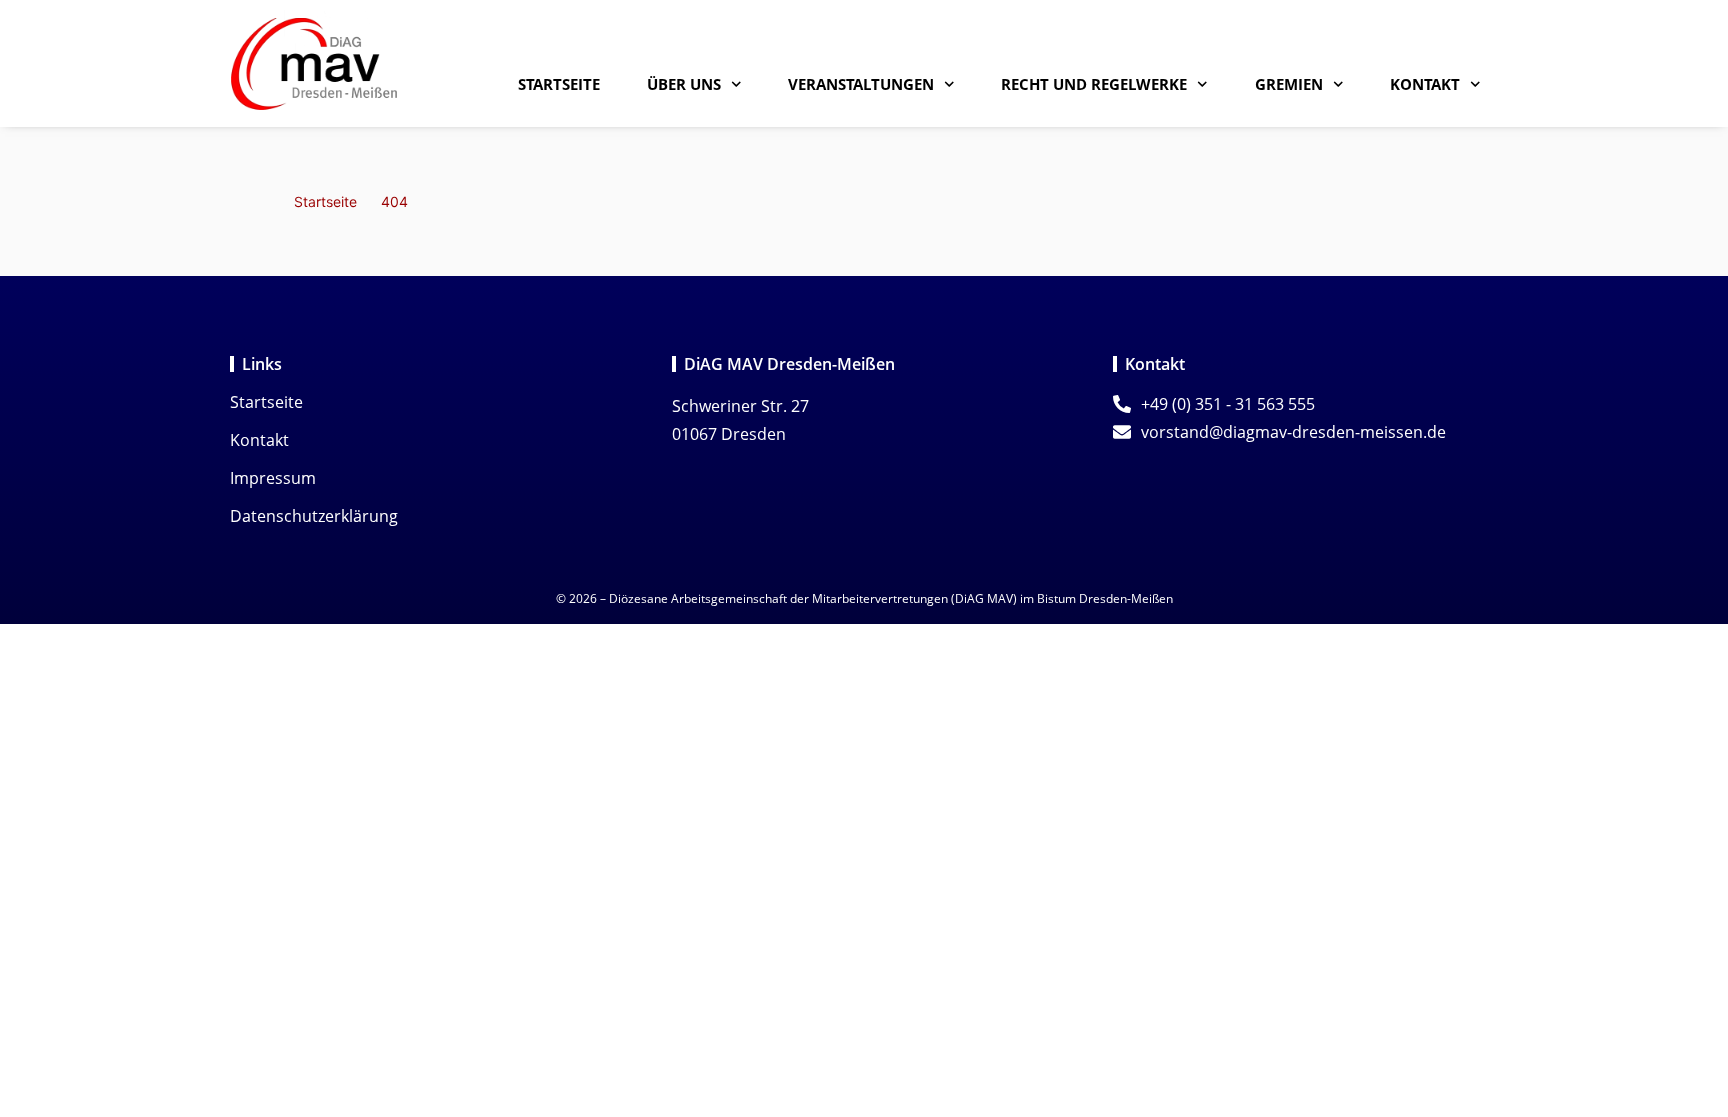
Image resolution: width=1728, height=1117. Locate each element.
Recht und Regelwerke (1094, 84)
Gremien (1289, 84)
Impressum (273, 478)
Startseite (559, 84)
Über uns (684, 84)
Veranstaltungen (861, 84)
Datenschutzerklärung (314, 516)
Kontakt (1425, 84)
